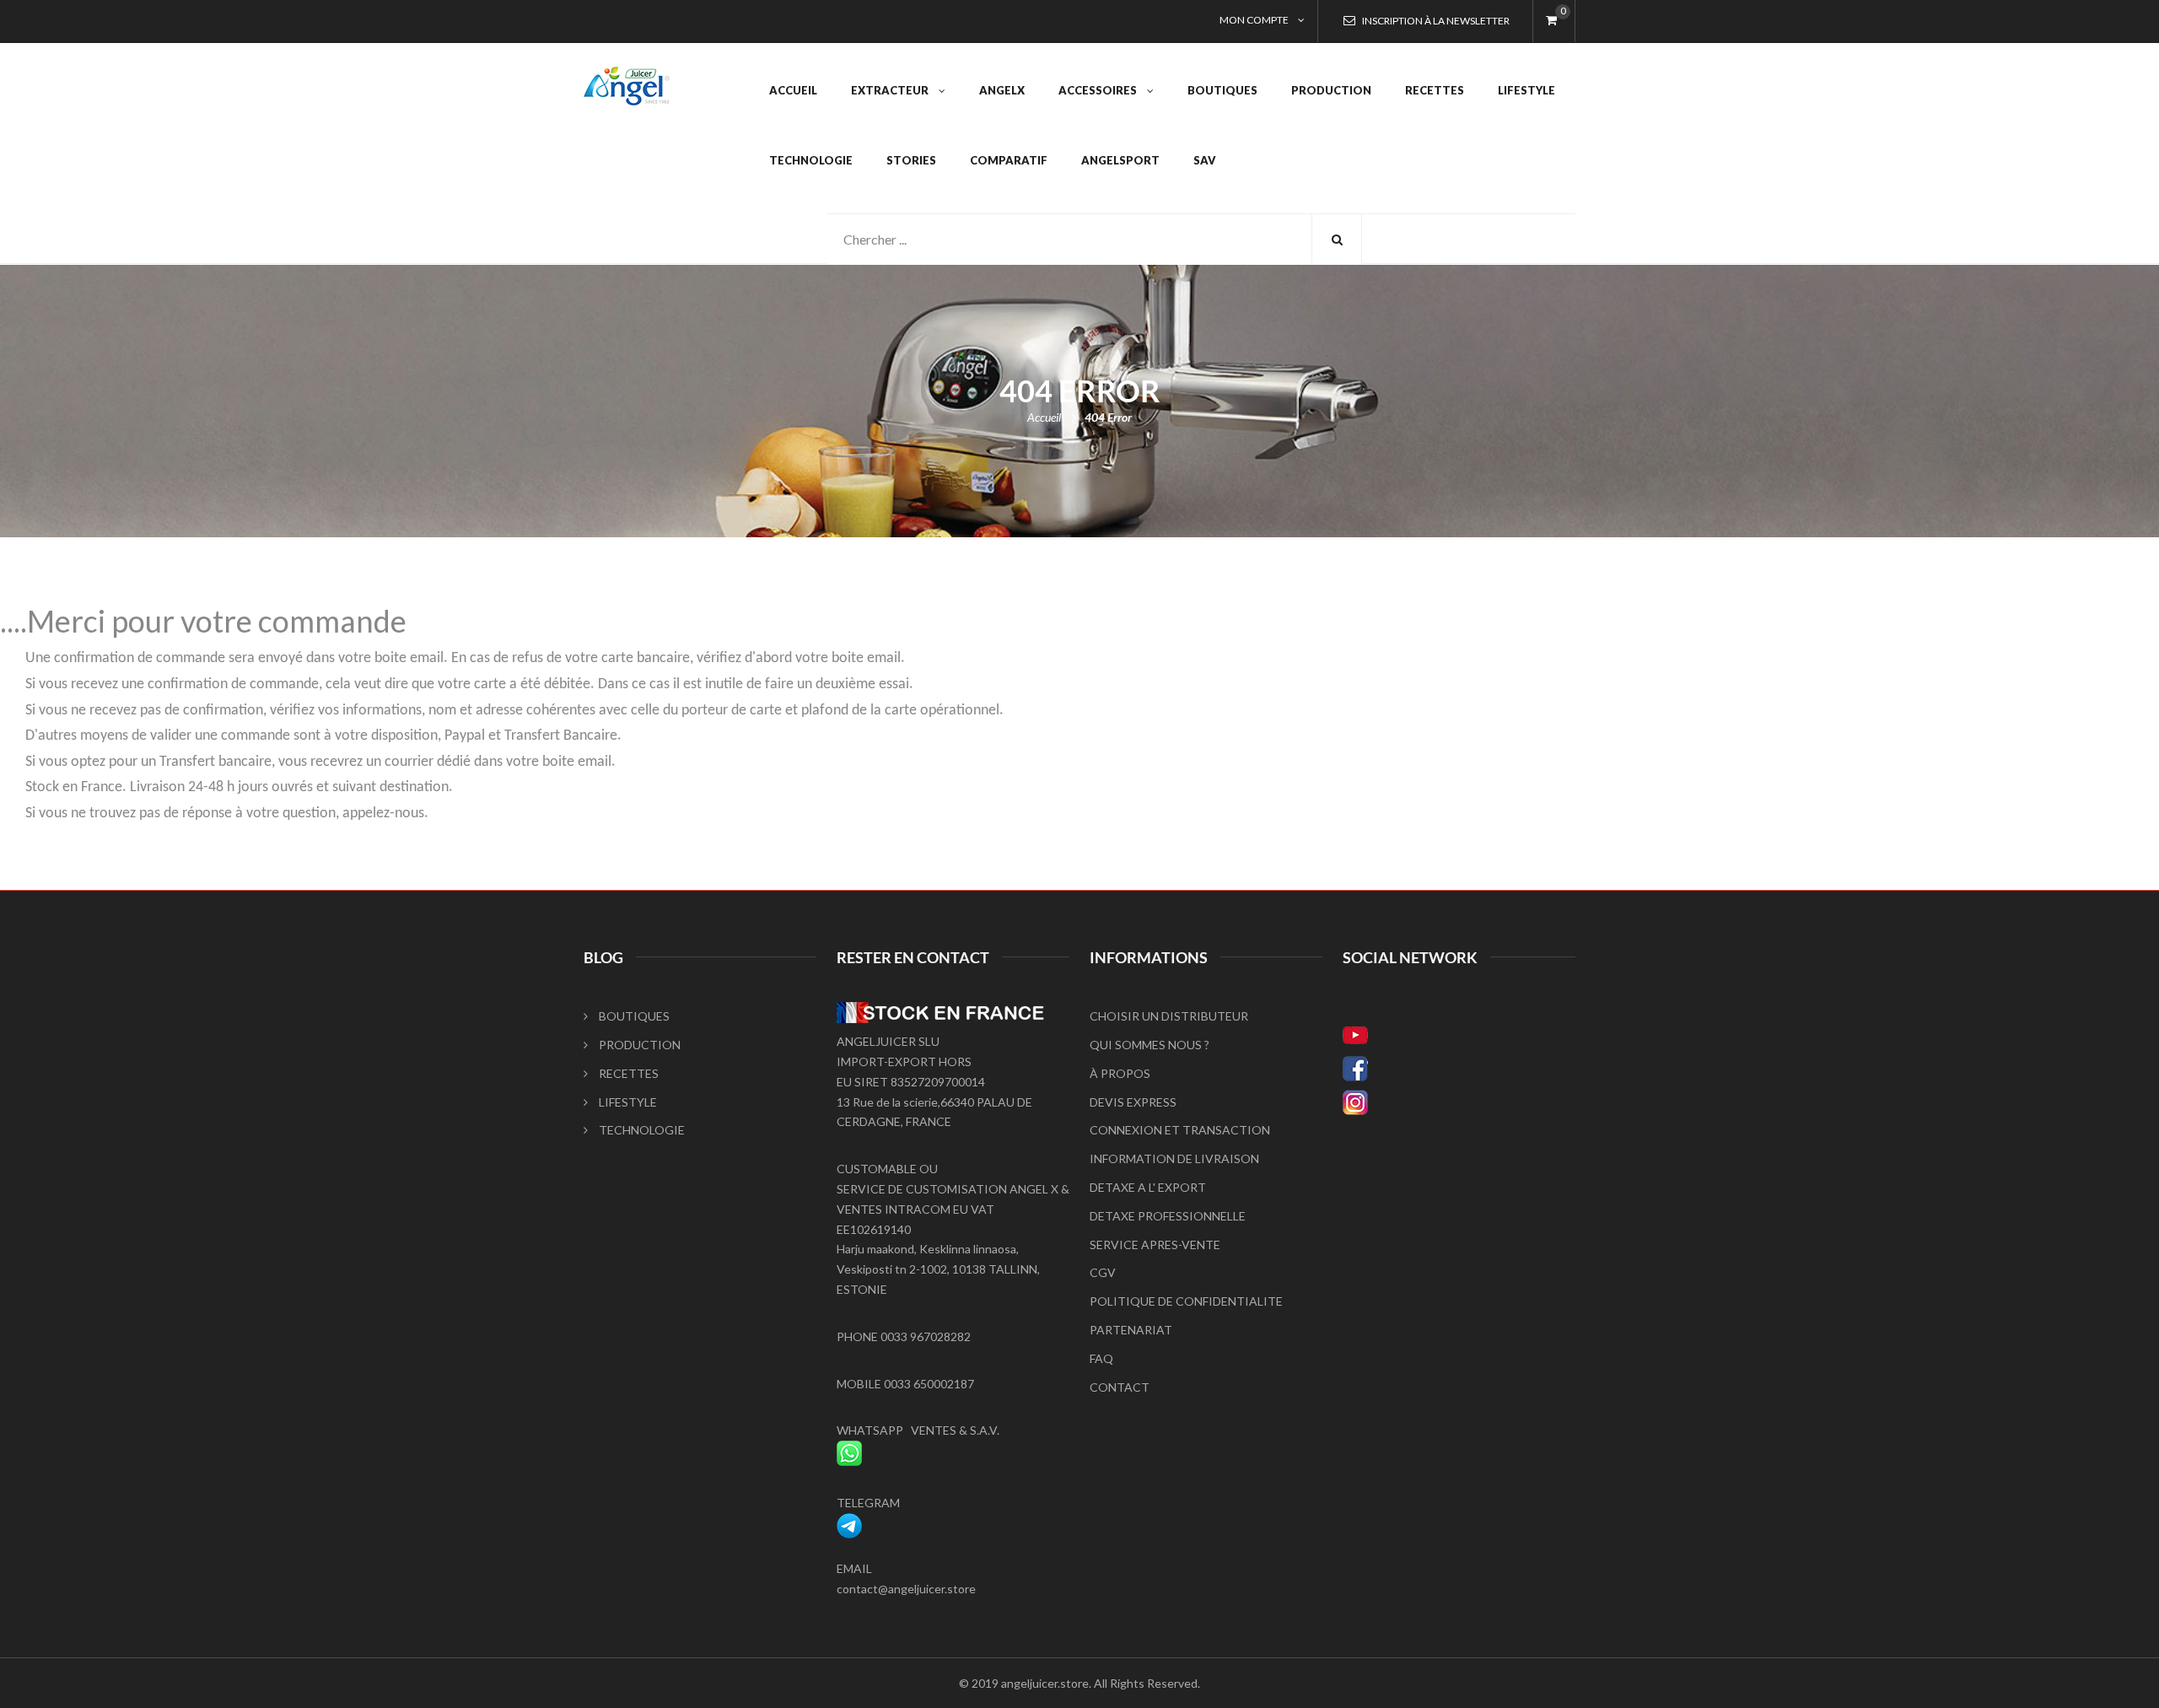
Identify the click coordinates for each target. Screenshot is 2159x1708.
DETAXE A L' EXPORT (1148, 1187)
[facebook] (1459, 1069)
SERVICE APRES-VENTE (1155, 1245)
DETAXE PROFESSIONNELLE (1168, 1216)
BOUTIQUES (634, 1016)
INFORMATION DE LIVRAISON (1174, 1158)
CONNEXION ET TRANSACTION (1180, 1130)
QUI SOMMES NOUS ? (1149, 1045)
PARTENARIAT (1131, 1330)
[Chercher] (1337, 240)
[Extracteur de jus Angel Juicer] (627, 76)
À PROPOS (1120, 1073)
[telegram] (849, 1523)
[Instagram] (1459, 1102)
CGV (1103, 1272)
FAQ (1101, 1358)
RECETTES (629, 1073)
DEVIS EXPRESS (1133, 1102)
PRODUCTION (640, 1045)
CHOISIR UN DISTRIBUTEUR (1169, 1016)
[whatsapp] (849, 1450)
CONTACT (1120, 1387)
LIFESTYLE (628, 1102)
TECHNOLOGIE (642, 1130)
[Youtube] (1459, 1035)
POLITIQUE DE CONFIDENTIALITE (1186, 1301)
